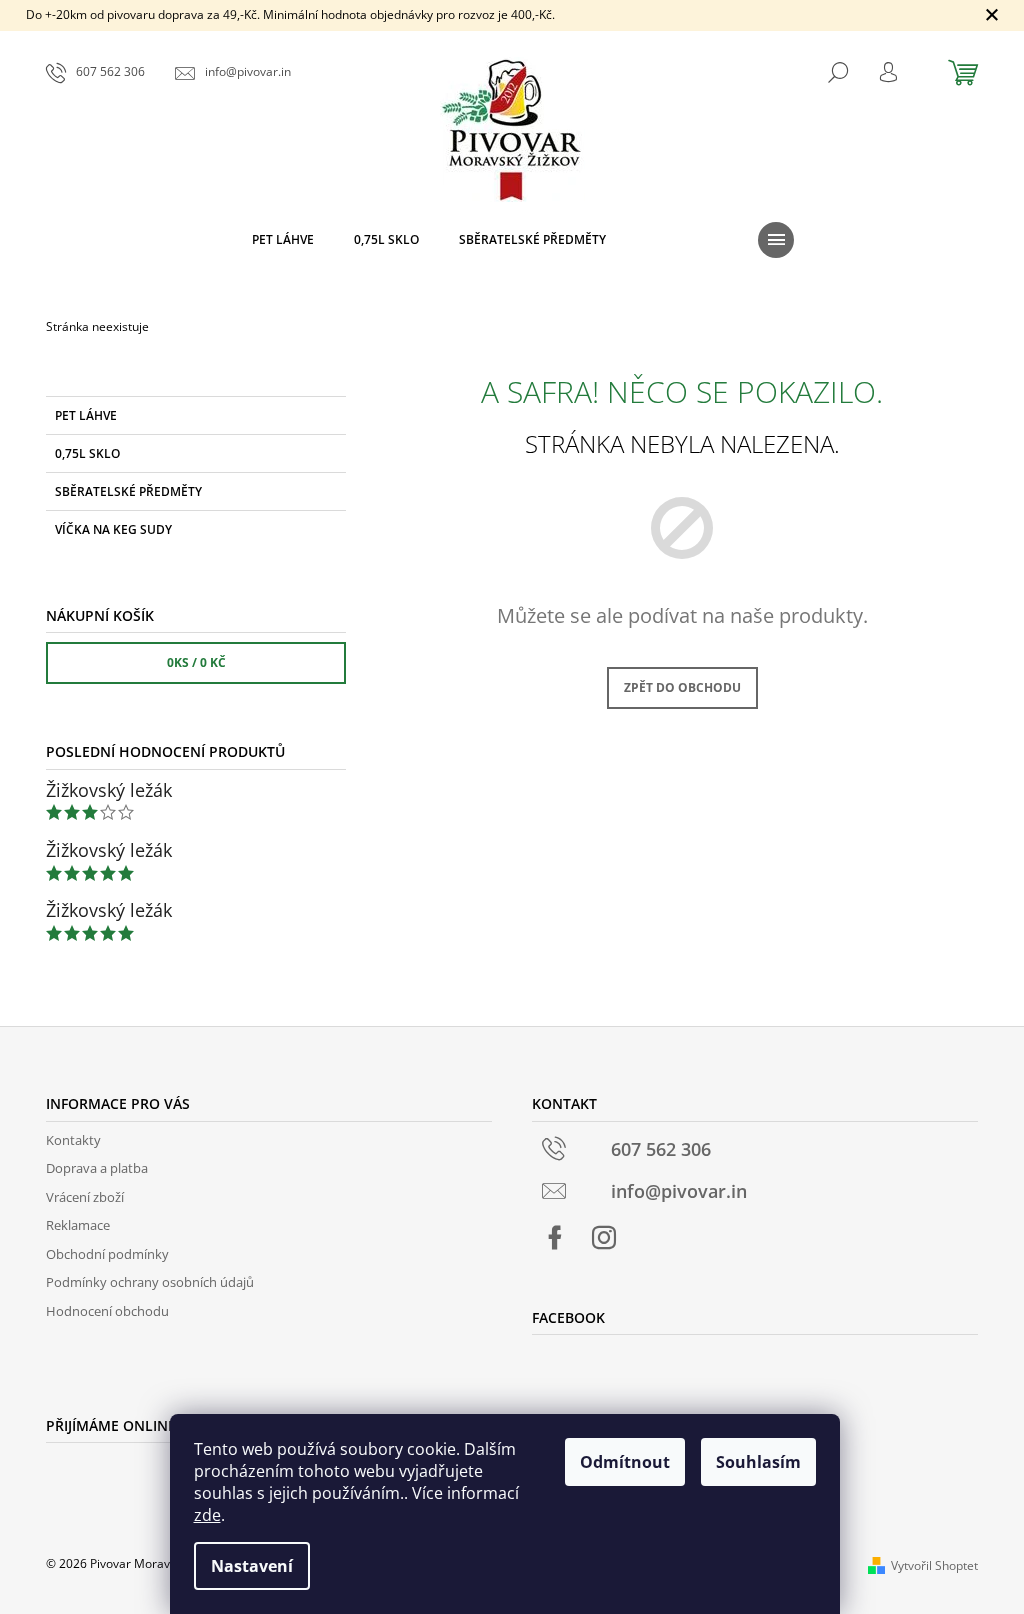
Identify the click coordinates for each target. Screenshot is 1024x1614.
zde (207, 1515)
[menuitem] (283, 240)
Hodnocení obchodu (107, 1311)
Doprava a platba (97, 1168)
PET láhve (86, 415)
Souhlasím (758, 1462)
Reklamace (78, 1225)
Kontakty (73, 1140)
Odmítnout (625, 1462)
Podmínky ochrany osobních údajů (150, 1282)
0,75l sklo (87, 453)
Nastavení (252, 1566)
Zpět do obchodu (682, 687)
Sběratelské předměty (128, 491)
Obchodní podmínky (107, 1254)
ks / (196, 662)
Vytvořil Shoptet (934, 1565)
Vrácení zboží (85, 1197)
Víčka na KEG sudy (113, 529)
